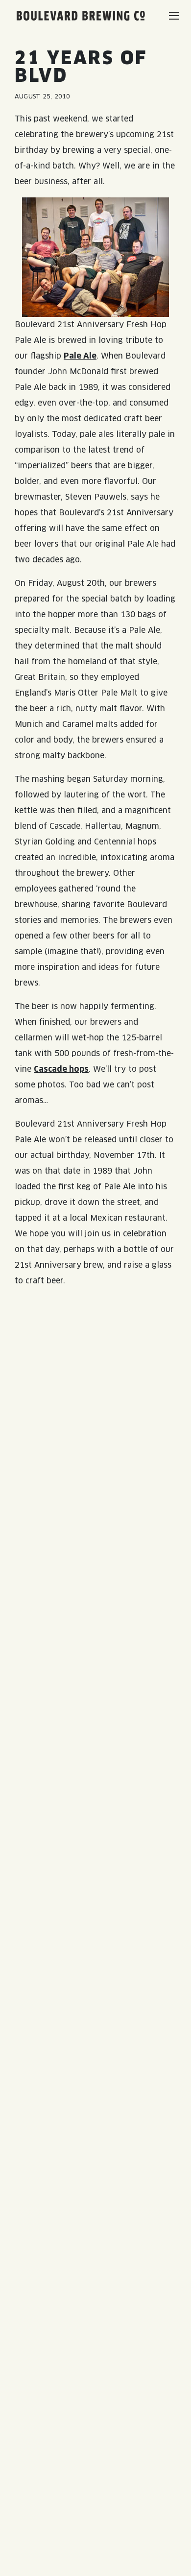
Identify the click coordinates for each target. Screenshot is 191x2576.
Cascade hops (61, 1069)
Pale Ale (80, 356)
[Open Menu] (174, 16)
